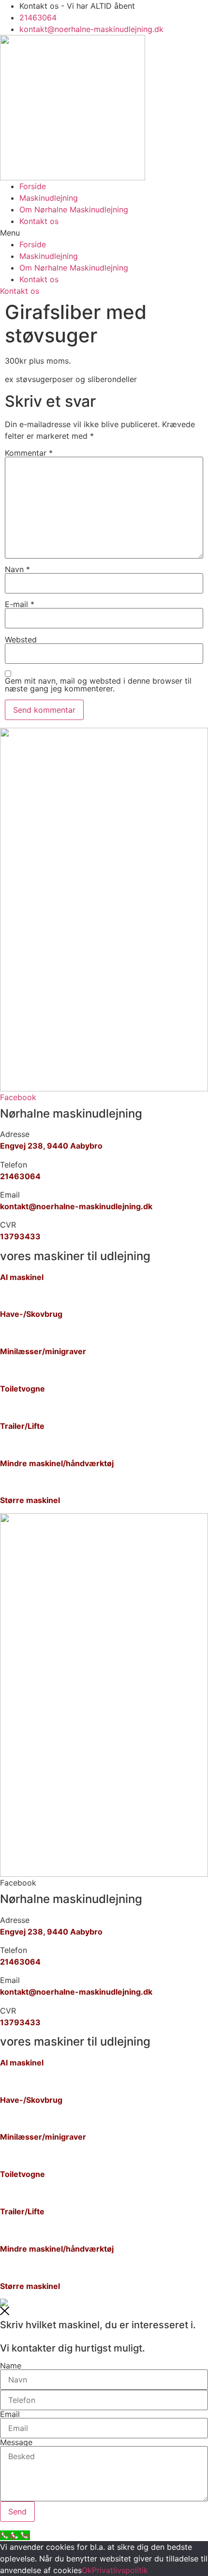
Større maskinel (30, 1500)
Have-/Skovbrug (31, 1314)
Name (11, 2366)
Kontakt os (39, 221)
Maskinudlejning (49, 198)
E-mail (20, 604)
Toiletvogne (22, 1389)
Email (10, 2414)
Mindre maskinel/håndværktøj (57, 1463)
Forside (33, 186)
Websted (21, 640)
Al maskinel (22, 1277)
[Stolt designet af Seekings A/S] (4, 2304)
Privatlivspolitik (120, 2570)
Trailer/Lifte (22, 1426)
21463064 (20, 1176)
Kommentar (29, 453)
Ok (87, 2570)
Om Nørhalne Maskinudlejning (74, 209)
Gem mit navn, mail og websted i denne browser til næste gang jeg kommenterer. (98, 685)
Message (16, 2442)
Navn (17, 569)
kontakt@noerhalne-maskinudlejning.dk (76, 1206)
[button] (104, 233)
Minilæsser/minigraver (43, 1351)
